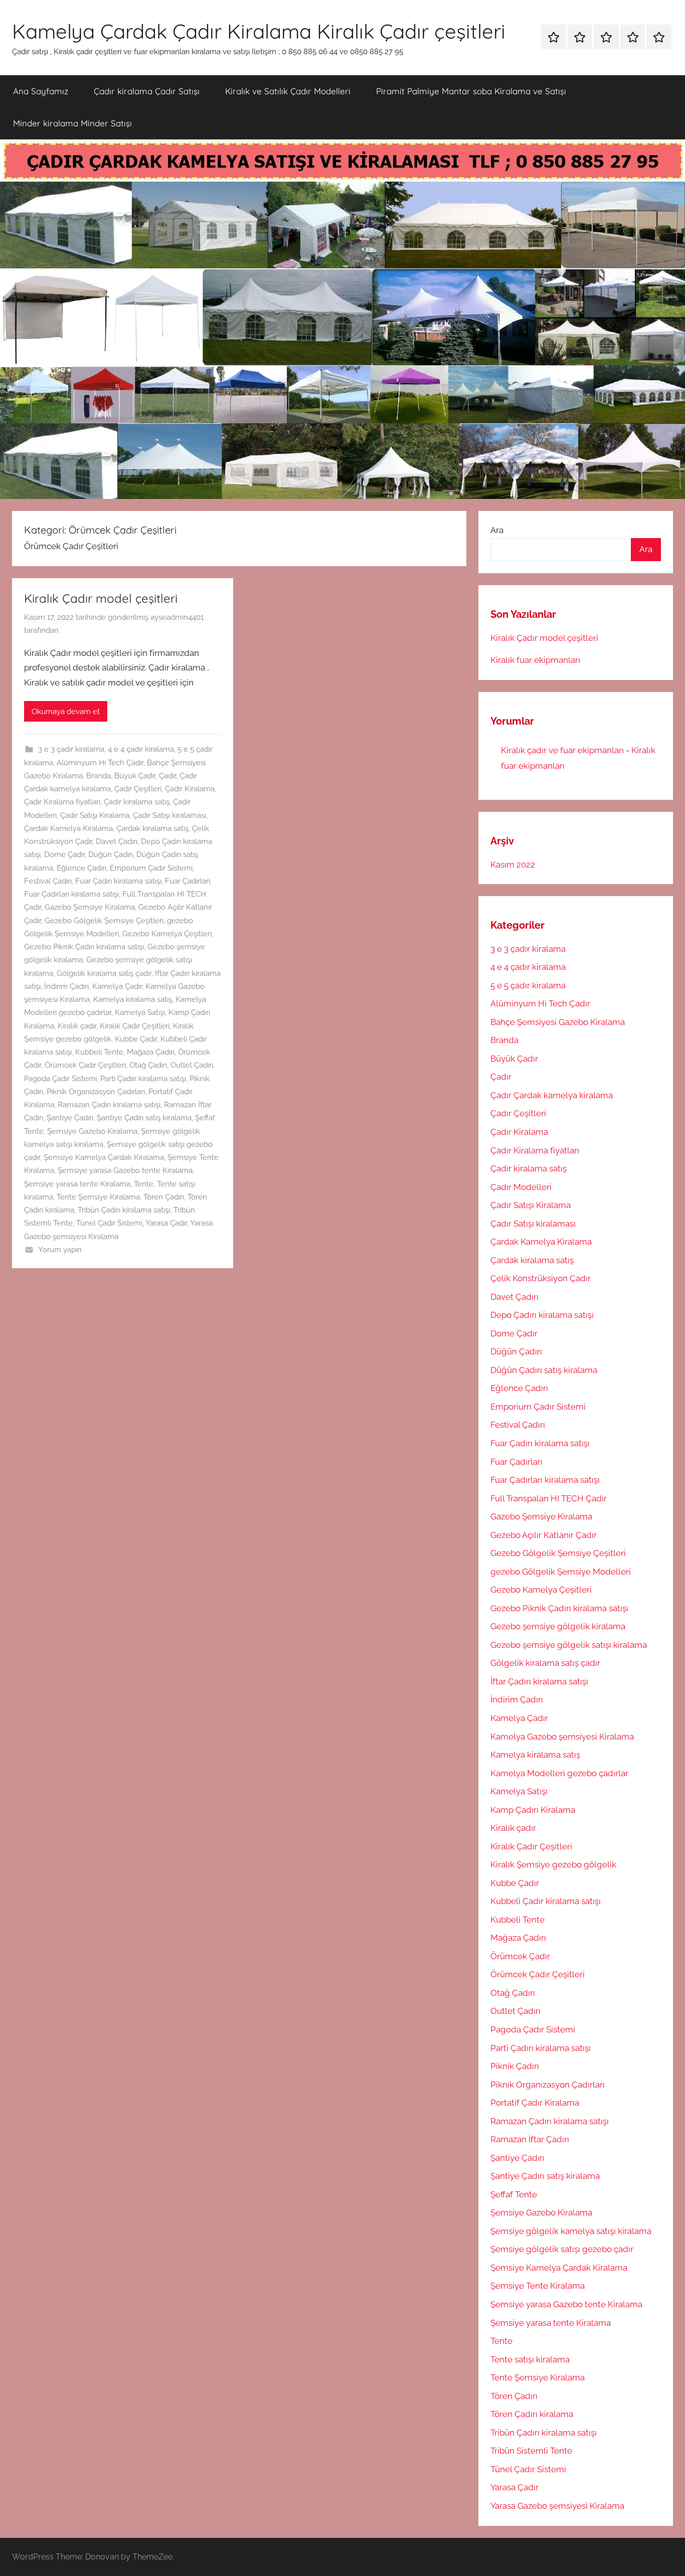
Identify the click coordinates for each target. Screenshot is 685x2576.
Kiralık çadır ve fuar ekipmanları (562, 750)
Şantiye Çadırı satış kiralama (144, 1118)
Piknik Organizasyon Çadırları (96, 1092)
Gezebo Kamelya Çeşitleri (167, 934)
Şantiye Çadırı (70, 1118)
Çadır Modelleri (521, 1187)
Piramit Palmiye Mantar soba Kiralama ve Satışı (471, 91)
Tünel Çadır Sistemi (109, 1223)
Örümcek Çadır (520, 1956)
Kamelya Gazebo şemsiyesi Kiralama (562, 1737)
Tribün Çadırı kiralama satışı (124, 1210)
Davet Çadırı (117, 841)
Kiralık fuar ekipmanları (535, 660)
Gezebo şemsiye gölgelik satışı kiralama (569, 1645)
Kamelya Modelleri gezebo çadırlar (559, 1773)
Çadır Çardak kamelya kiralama (552, 1095)
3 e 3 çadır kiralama (71, 749)
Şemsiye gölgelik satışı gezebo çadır (562, 2249)
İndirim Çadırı (66, 986)
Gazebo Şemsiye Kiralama (90, 907)
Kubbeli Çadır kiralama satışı (546, 1901)
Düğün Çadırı (111, 854)
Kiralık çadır (77, 1026)
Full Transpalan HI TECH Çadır (549, 1498)
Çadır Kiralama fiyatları (62, 802)
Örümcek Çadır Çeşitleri (85, 1065)
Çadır (167, 776)
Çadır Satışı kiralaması (169, 815)
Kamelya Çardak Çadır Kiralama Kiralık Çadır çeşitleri (259, 31)
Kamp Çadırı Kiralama (533, 1810)
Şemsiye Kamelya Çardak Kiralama (104, 1157)
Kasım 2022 (513, 865)
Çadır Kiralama (190, 789)
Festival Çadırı (48, 881)
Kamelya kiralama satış (133, 999)
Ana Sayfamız (41, 91)
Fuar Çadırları (188, 881)
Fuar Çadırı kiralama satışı (118, 881)
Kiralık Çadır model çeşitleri (101, 598)
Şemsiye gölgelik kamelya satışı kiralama (571, 2231)
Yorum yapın (60, 1250)
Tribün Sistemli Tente (531, 2451)
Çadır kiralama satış (137, 802)
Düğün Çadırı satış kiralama (544, 1370)
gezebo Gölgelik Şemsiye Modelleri (561, 1572)
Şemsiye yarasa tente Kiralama (77, 1184)
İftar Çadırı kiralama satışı (539, 1681)
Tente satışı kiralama (530, 2359)
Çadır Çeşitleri (138, 789)
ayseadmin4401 (177, 617)
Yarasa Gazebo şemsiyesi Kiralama (557, 2506)
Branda (99, 776)
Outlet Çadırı (192, 1065)
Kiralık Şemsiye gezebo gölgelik (553, 1864)
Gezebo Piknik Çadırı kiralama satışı (84, 947)
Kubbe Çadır (136, 1039)
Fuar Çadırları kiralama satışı (71, 894)
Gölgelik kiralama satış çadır (104, 973)
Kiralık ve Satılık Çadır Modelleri (288, 91)
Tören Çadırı (164, 1197)
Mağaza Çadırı (151, 1052)
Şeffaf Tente (514, 2194)
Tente (144, 1184)
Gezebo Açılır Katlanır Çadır (544, 1535)
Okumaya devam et (66, 712)
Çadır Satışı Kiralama (95, 815)
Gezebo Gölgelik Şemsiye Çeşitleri (104, 921)
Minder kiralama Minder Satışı (72, 123)
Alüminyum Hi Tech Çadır (100, 763)
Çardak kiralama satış (152, 828)
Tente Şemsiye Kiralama (98, 1197)
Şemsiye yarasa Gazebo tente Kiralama (125, 1170)
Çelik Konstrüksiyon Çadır (541, 1278)
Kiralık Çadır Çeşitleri (135, 1026)
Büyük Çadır (135, 776)
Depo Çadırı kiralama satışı (542, 1315)
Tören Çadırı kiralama (532, 2414)
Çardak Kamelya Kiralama (68, 828)
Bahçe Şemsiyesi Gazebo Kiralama (558, 1022)
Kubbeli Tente (99, 1052)
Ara (497, 530)
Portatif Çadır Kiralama (535, 2103)
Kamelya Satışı (140, 1012)
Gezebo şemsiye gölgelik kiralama (558, 1626)
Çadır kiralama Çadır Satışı (147, 91)
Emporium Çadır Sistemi (151, 868)
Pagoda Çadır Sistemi (60, 1079)
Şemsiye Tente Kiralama (538, 2286)
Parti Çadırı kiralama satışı (143, 1079)
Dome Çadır (64, 854)
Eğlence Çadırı (81, 868)
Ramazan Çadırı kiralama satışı (109, 1105)
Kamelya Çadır (117, 986)
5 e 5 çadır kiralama (528, 985)
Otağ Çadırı (148, 1065)
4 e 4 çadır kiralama (141, 749)
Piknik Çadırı (515, 2066)
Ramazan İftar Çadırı (530, 2139)
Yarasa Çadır (166, 1223)
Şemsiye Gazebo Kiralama (92, 1131)
